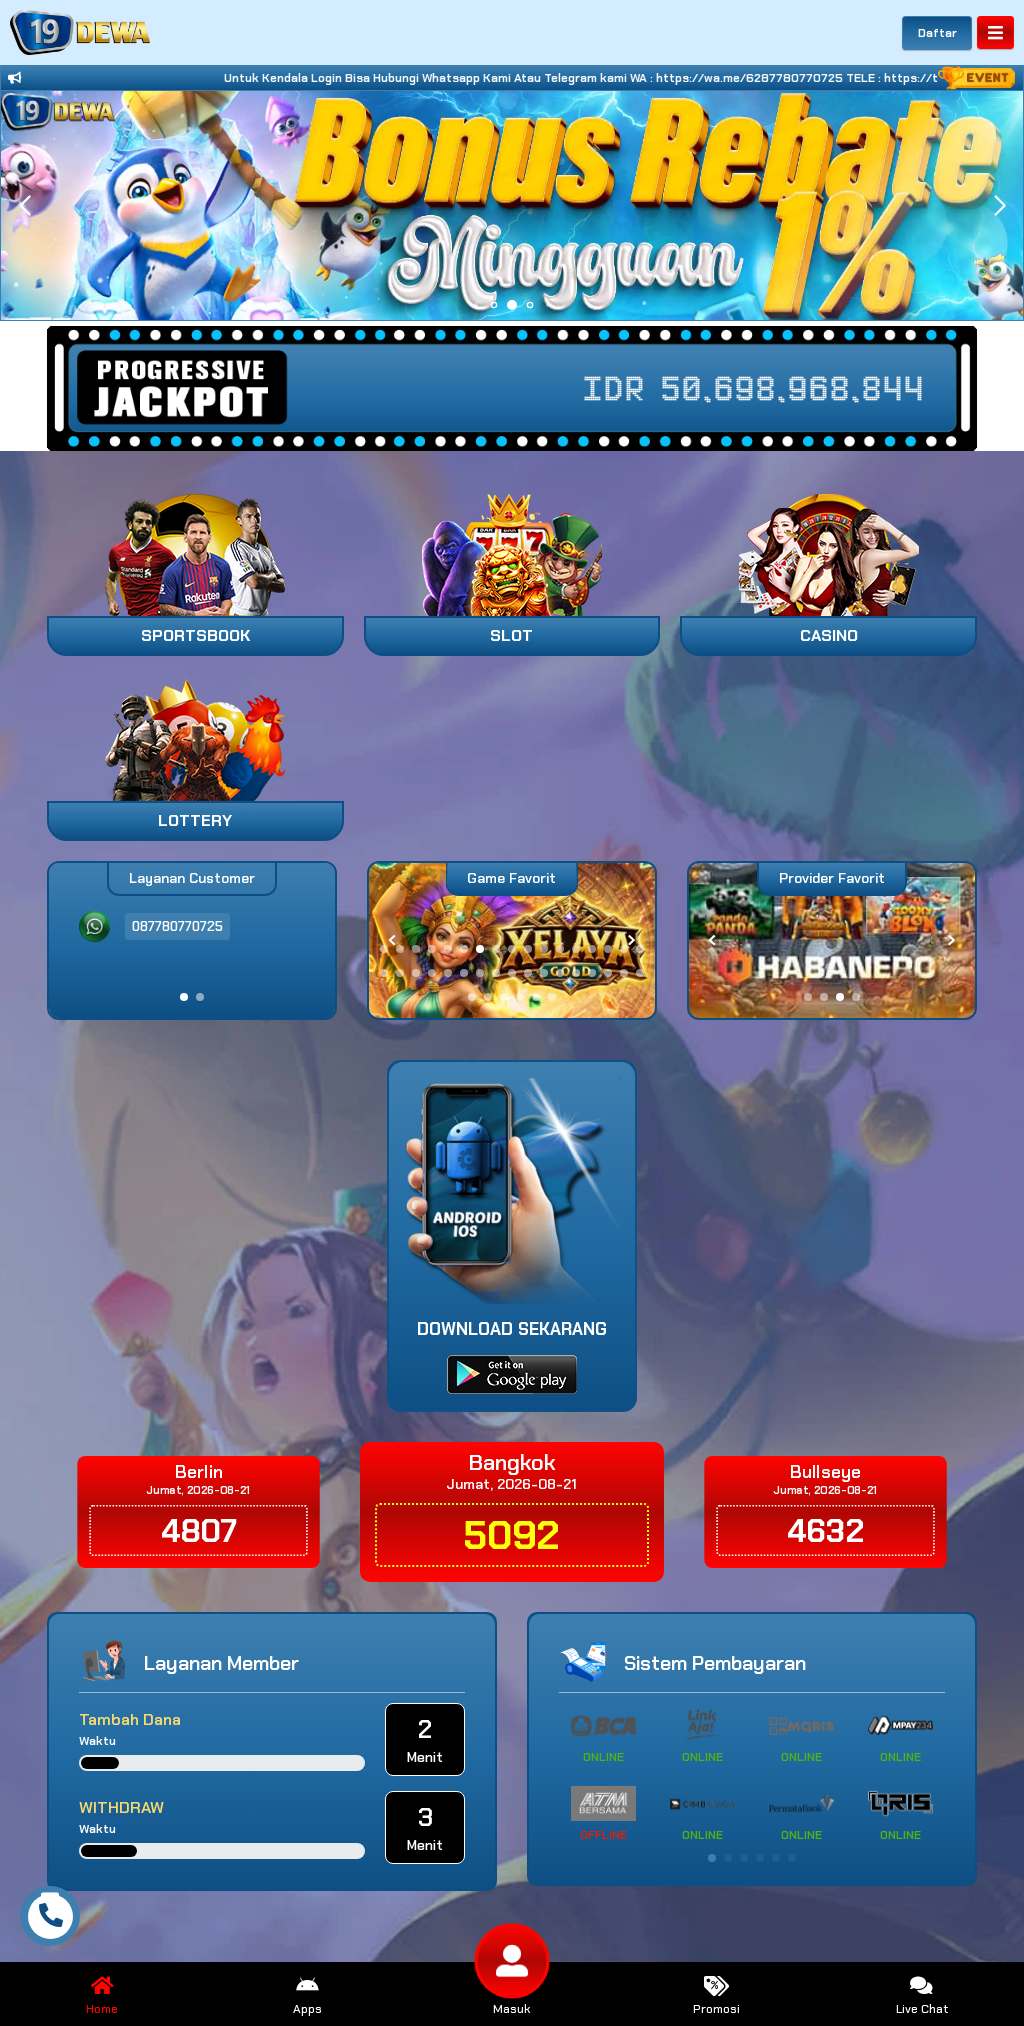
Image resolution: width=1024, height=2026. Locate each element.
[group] (832, 940)
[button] (999, 206)
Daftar (937, 33)
